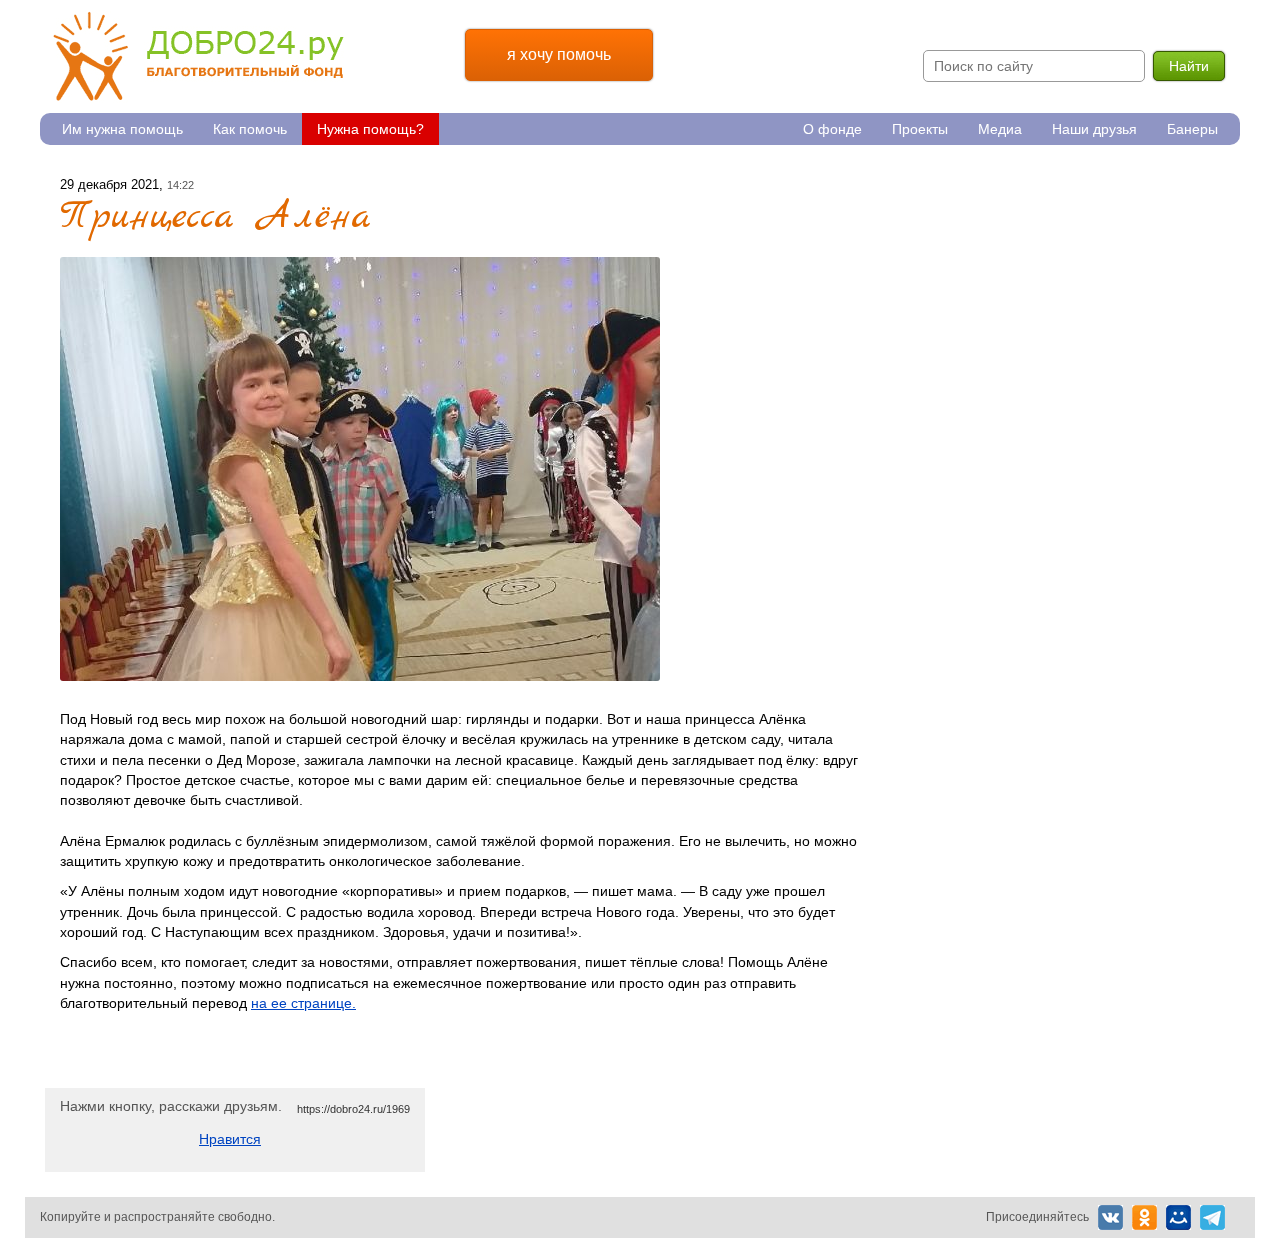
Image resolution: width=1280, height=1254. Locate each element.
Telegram (1212, 1217)
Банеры (1192, 129)
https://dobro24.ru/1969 (353, 1109)
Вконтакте (1110, 1217)
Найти (1189, 66)
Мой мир (1178, 1217)
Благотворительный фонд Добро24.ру (198, 56)
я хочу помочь (559, 54)
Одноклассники (1144, 1217)
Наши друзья (1094, 129)
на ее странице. (303, 1003)
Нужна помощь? (370, 129)
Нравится (230, 1139)
